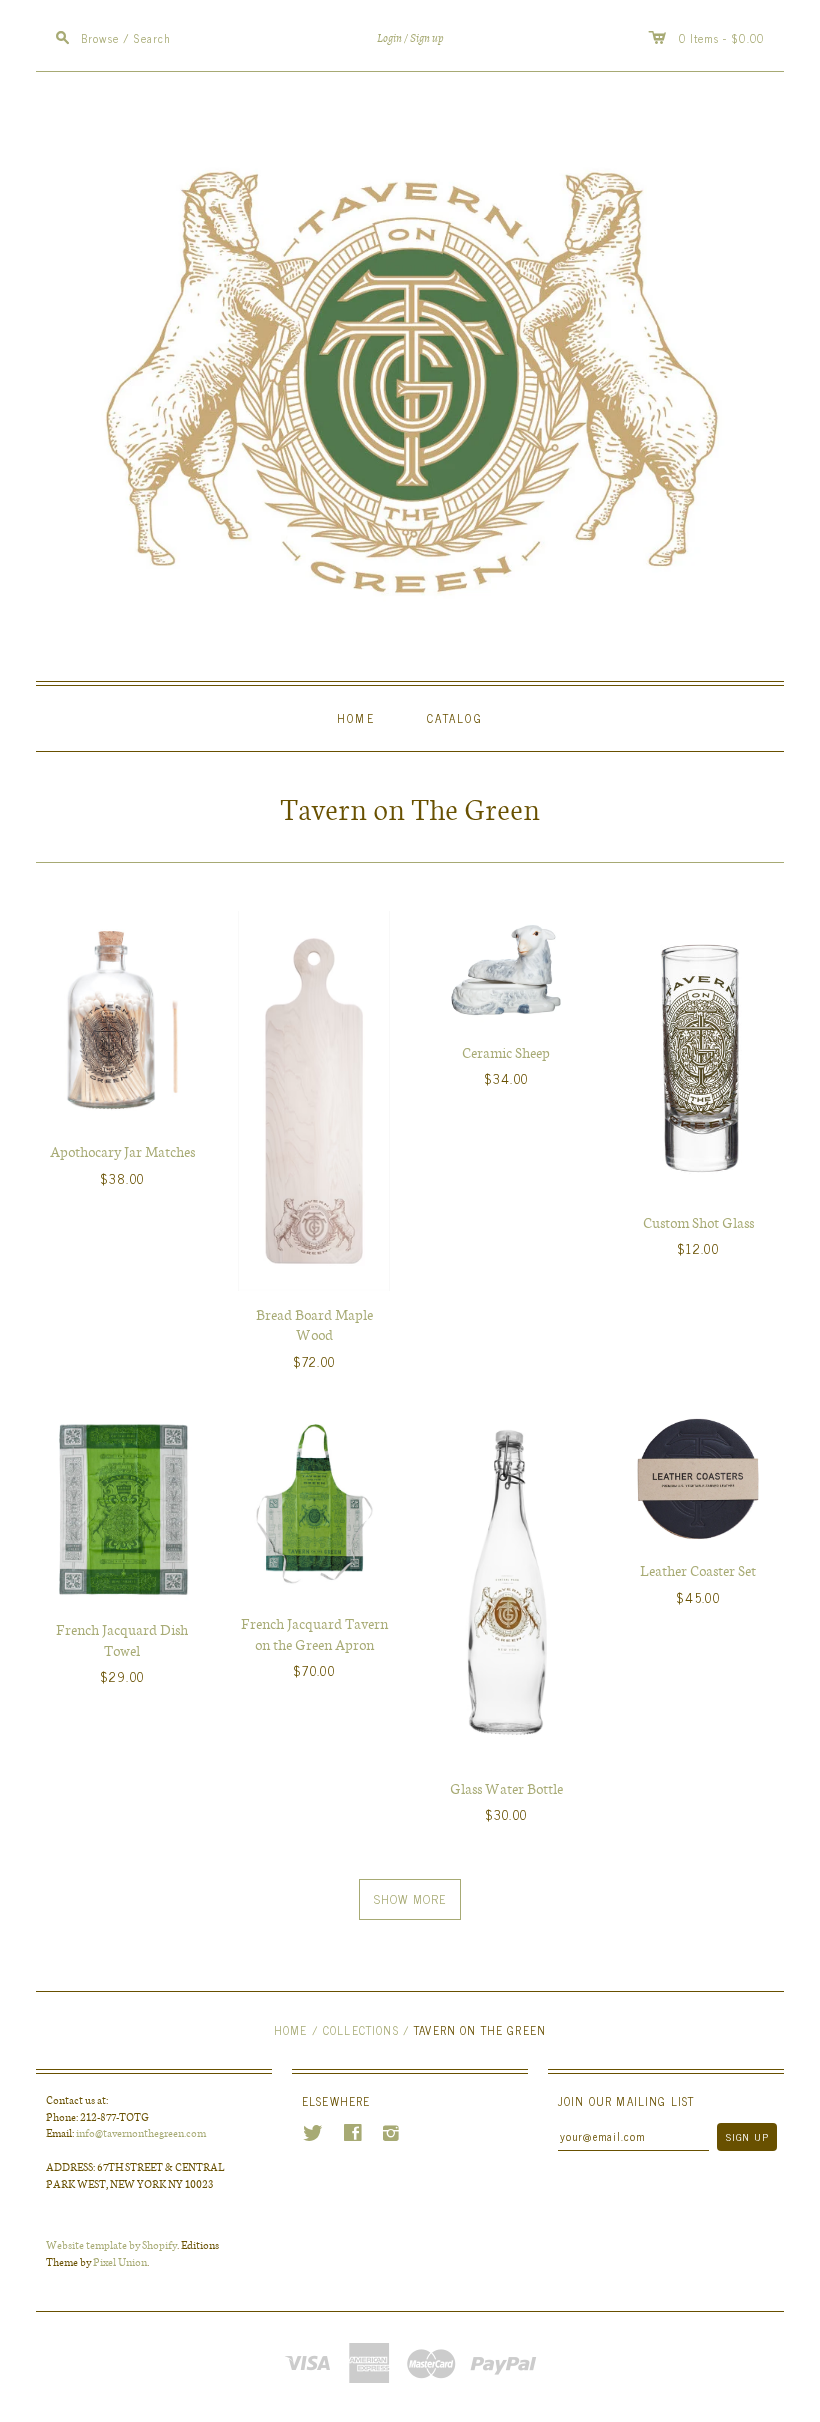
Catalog (455, 717)
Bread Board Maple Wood (314, 1324)
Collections (361, 2029)
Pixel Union (120, 2261)
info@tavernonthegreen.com (141, 2132)
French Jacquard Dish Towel (122, 1639)
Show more (410, 1899)
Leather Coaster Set (698, 1570)
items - (709, 37)
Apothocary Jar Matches (122, 1151)
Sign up (427, 38)
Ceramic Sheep (506, 1052)
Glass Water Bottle (506, 1788)
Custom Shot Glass (698, 1222)
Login (389, 38)
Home (356, 717)
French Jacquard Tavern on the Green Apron (314, 1633)
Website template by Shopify (111, 2244)
